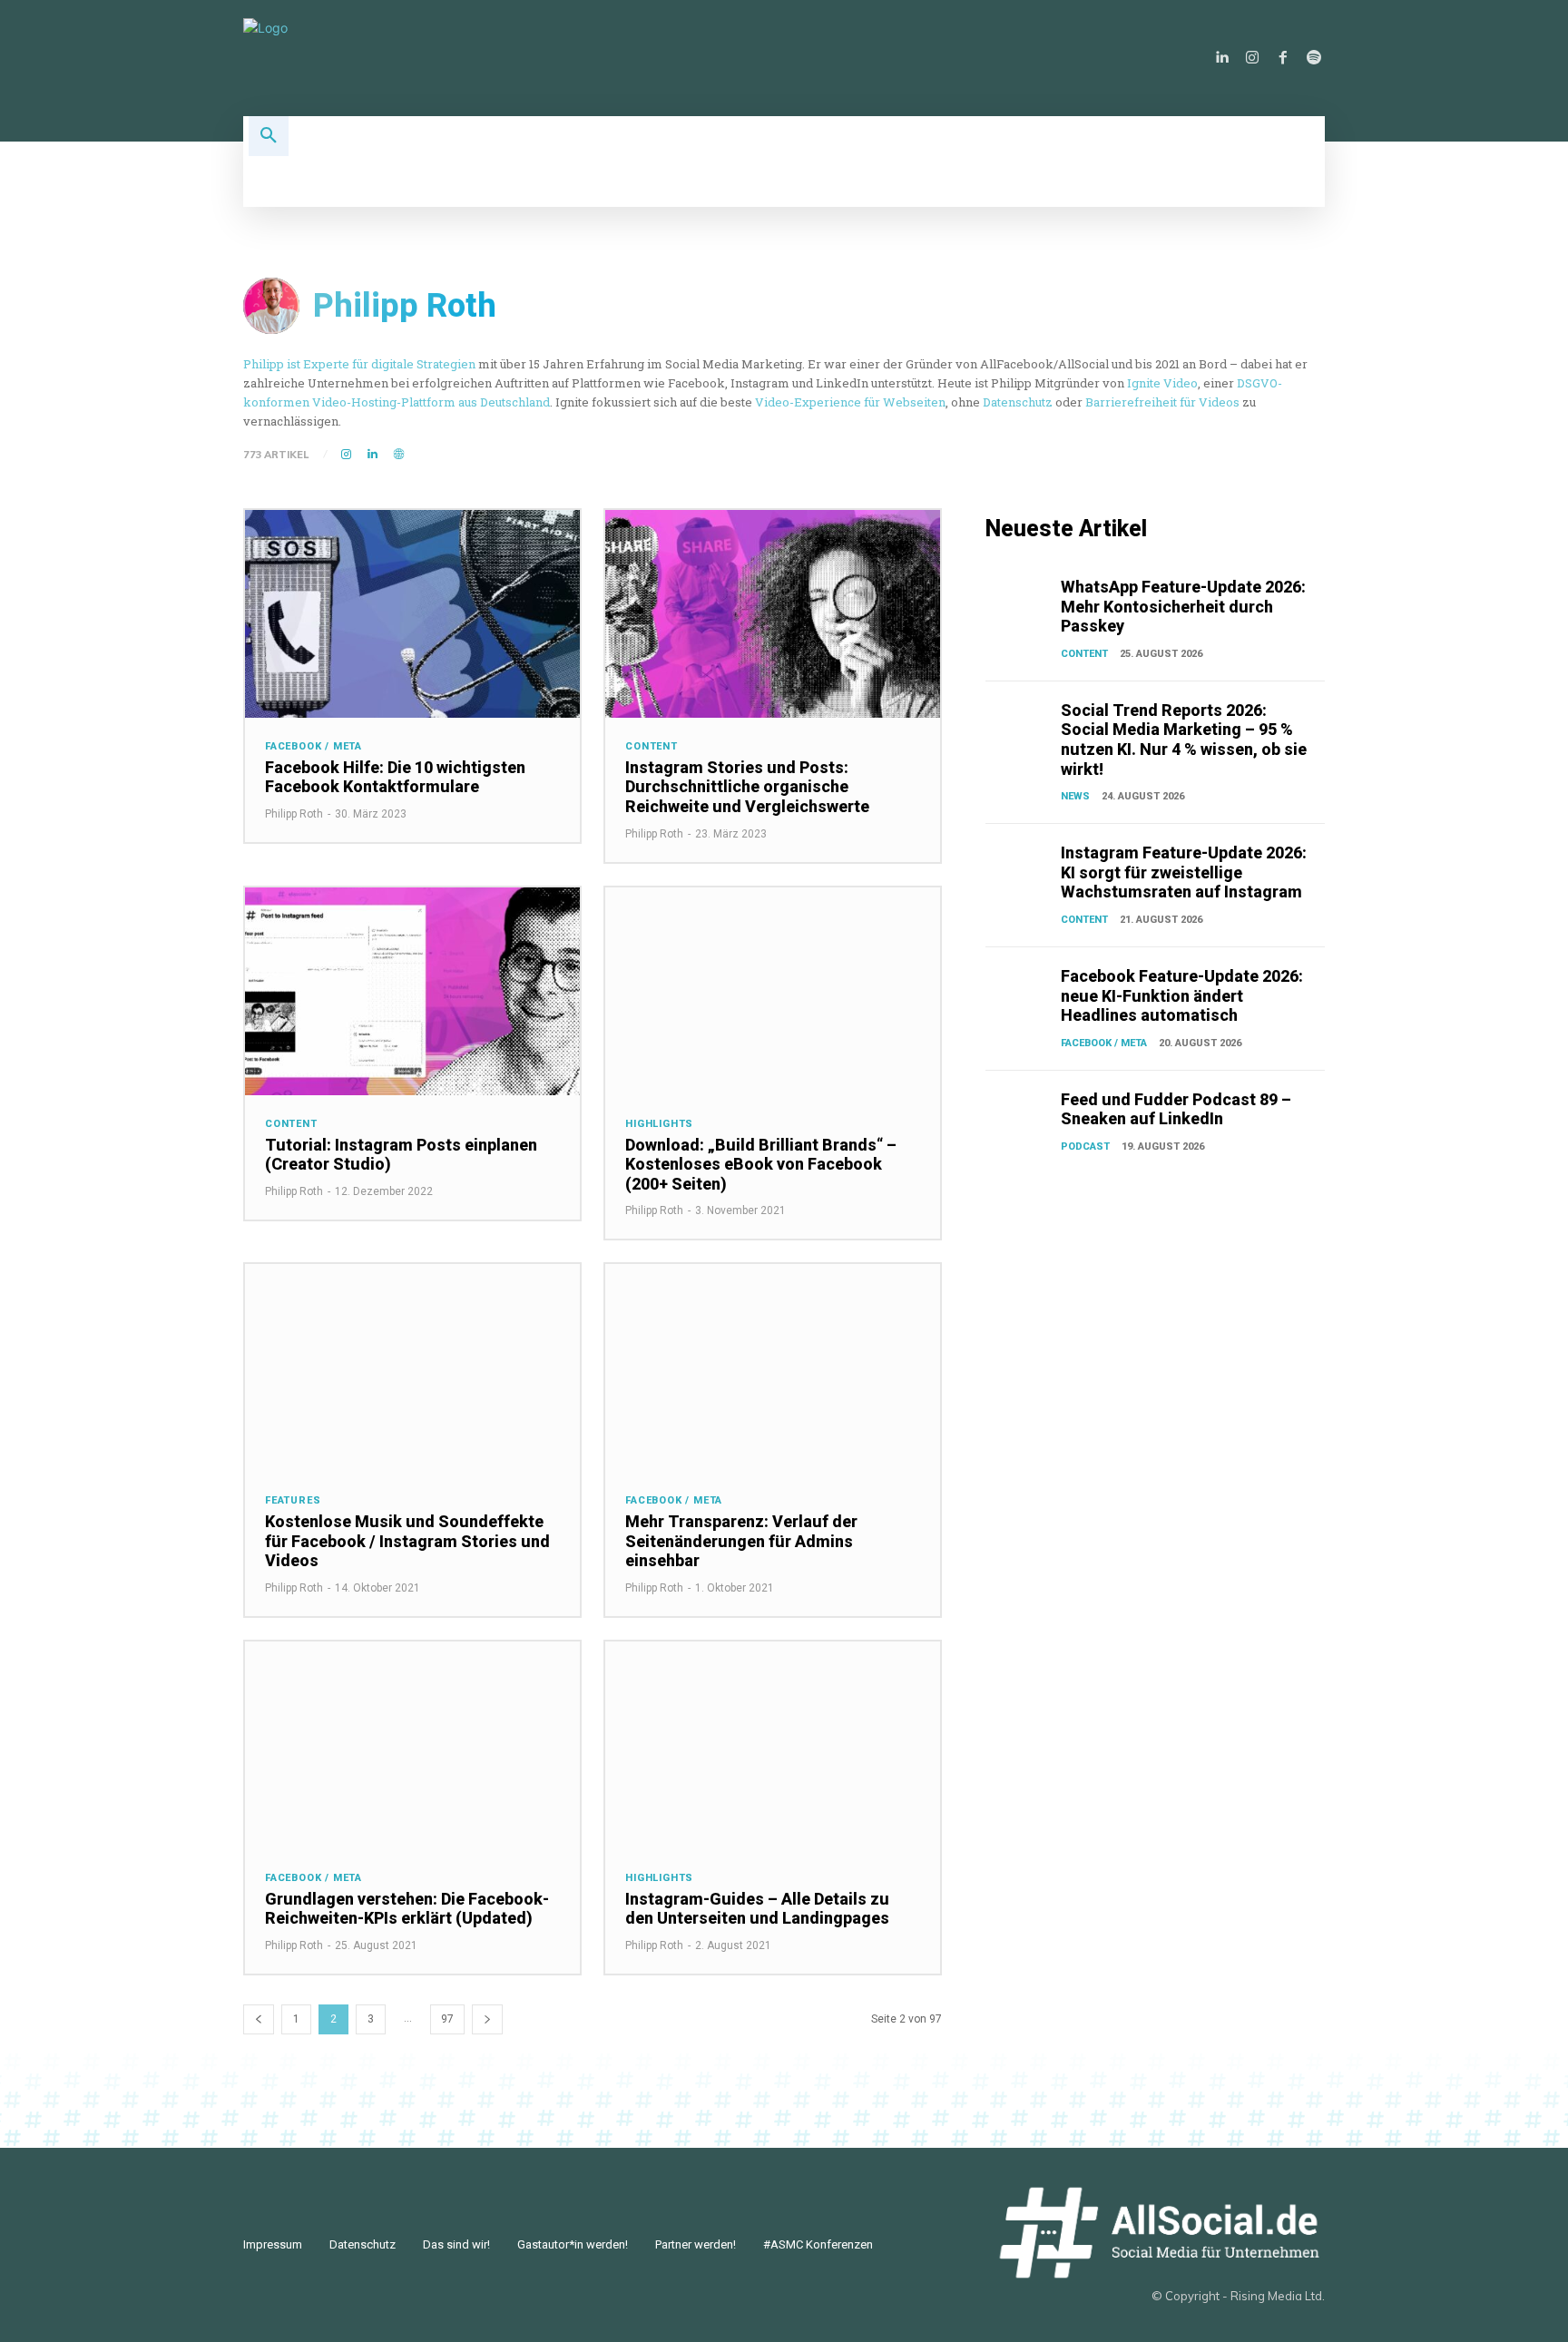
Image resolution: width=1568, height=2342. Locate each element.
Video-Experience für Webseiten (850, 402)
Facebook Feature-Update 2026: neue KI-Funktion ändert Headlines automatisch (1182, 995)
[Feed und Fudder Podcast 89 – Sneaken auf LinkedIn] (1019, 1113)
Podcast (1085, 1147)
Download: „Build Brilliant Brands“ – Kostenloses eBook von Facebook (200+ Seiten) (761, 1164)
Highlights (659, 1124)
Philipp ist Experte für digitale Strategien (359, 364)
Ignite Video (1162, 383)
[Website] (399, 455)
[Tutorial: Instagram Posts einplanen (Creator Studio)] (412, 991)
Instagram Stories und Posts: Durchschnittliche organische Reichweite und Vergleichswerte (747, 787)
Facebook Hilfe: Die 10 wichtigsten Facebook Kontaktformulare (395, 777)
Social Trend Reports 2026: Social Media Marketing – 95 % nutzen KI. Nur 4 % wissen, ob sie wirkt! (1184, 740)
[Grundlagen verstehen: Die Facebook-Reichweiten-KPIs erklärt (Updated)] (412, 1745)
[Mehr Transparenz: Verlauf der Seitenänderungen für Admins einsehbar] (773, 1368)
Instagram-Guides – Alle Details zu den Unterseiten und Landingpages (757, 1909)
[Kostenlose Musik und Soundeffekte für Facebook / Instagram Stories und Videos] (412, 1368)
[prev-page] (259, 2019)
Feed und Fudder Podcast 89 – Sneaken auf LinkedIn (1176, 1109)
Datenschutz (1018, 402)
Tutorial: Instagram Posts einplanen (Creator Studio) (401, 1155)
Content (652, 746)
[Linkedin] (1221, 58)
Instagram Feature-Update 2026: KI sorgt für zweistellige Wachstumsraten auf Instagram (1184, 872)
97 (447, 2019)
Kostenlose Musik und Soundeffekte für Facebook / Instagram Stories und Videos (407, 1541)
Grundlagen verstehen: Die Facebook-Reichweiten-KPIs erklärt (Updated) (407, 1909)
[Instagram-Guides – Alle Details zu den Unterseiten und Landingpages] (773, 1745)
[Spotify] (1314, 58)
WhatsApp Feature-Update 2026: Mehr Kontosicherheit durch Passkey (1183, 606)
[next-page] (487, 2019)
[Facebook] (1283, 58)
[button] (269, 136)
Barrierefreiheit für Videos (1162, 402)
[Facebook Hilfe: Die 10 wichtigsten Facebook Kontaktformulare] (412, 614)
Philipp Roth (294, 814)
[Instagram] (1252, 58)
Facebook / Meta (314, 746)
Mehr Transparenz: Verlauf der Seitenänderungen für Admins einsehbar (741, 1541)
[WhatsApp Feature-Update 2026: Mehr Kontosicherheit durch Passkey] (1019, 601)
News (1075, 796)
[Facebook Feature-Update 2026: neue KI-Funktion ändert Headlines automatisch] (1019, 990)
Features (293, 1500)
